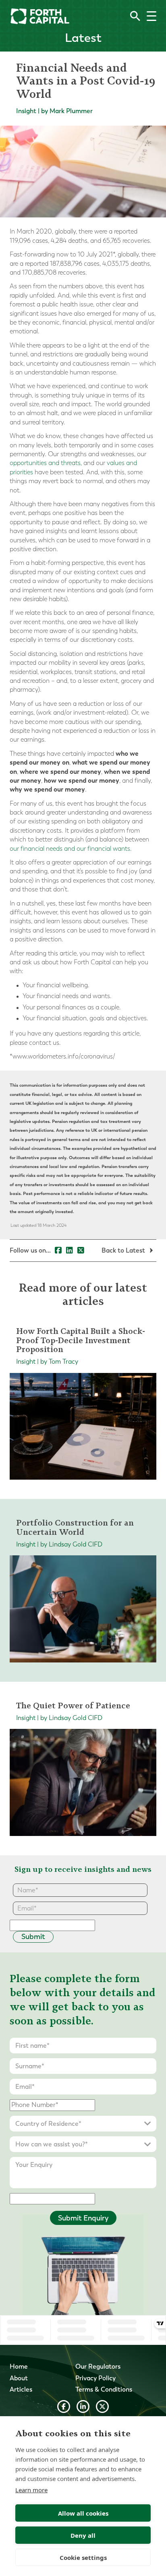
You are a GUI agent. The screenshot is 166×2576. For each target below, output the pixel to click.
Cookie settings (83, 2557)
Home (19, 2366)
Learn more (31, 2490)
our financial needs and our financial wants (70, 849)
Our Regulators (98, 2366)
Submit (33, 1937)
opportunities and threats (45, 463)
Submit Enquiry (83, 2218)
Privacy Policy (95, 2378)
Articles (21, 2389)
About (19, 2378)
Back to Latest (124, 1250)
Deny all (83, 2535)
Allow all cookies (83, 2513)
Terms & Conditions (104, 2389)
